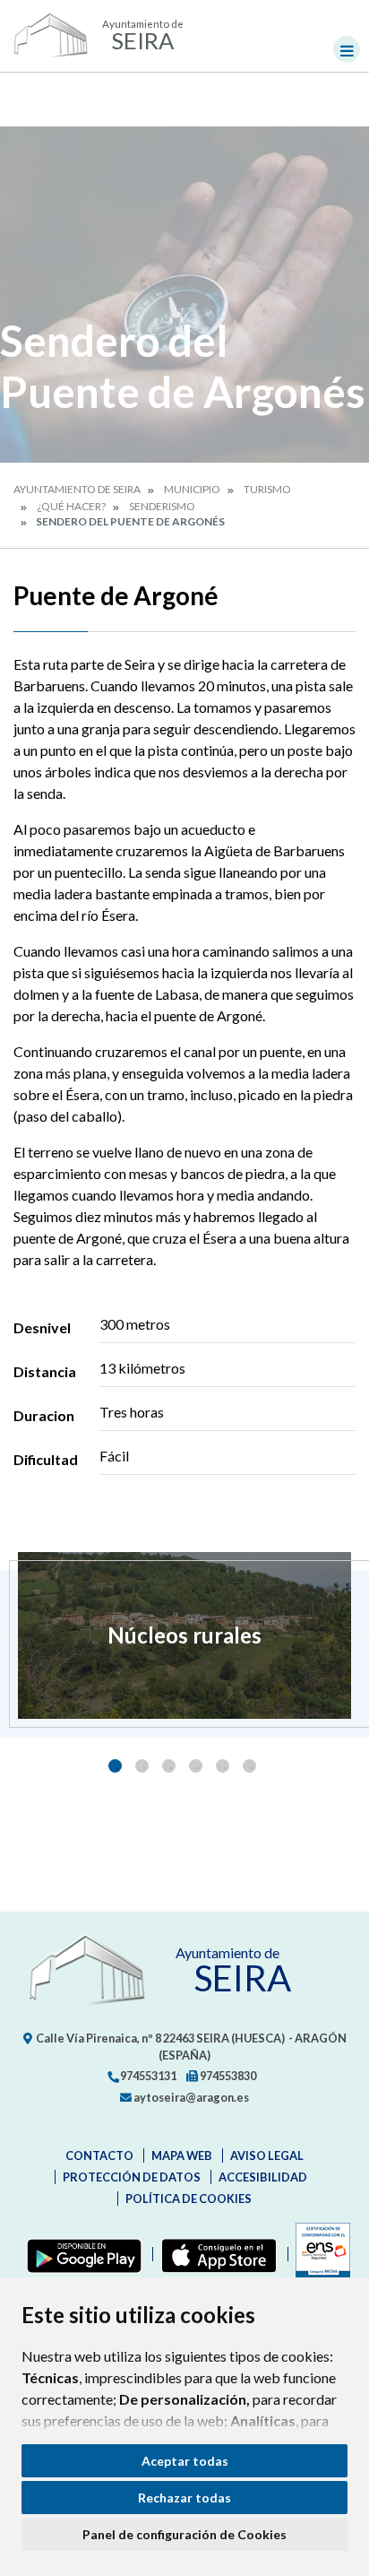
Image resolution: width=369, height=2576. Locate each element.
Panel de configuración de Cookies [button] (184, 2534)
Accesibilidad (263, 2177)
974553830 (227, 2076)
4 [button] (196, 1766)
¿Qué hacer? (71, 506)
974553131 (147, 2076)
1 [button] (115, 1766)
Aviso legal (267, 2155)
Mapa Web (182, 2155)
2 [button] (142, 1766)
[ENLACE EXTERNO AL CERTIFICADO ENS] (319, 2254)
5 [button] (223, 1766)
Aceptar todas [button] (185, 2461)
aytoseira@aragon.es (190, 2097)
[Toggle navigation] (347, 49)
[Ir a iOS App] (215, 2254)
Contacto (99, 2155)
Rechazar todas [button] (184, 2498)
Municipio (192, 489)
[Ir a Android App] (81, 2254)
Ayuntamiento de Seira (77, 489)
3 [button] (169, 1766)
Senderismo (162, 506)
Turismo (267, 489)
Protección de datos (132, 2177)
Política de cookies (189, 2199)
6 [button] (249, 1766)
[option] (184, 1635)
